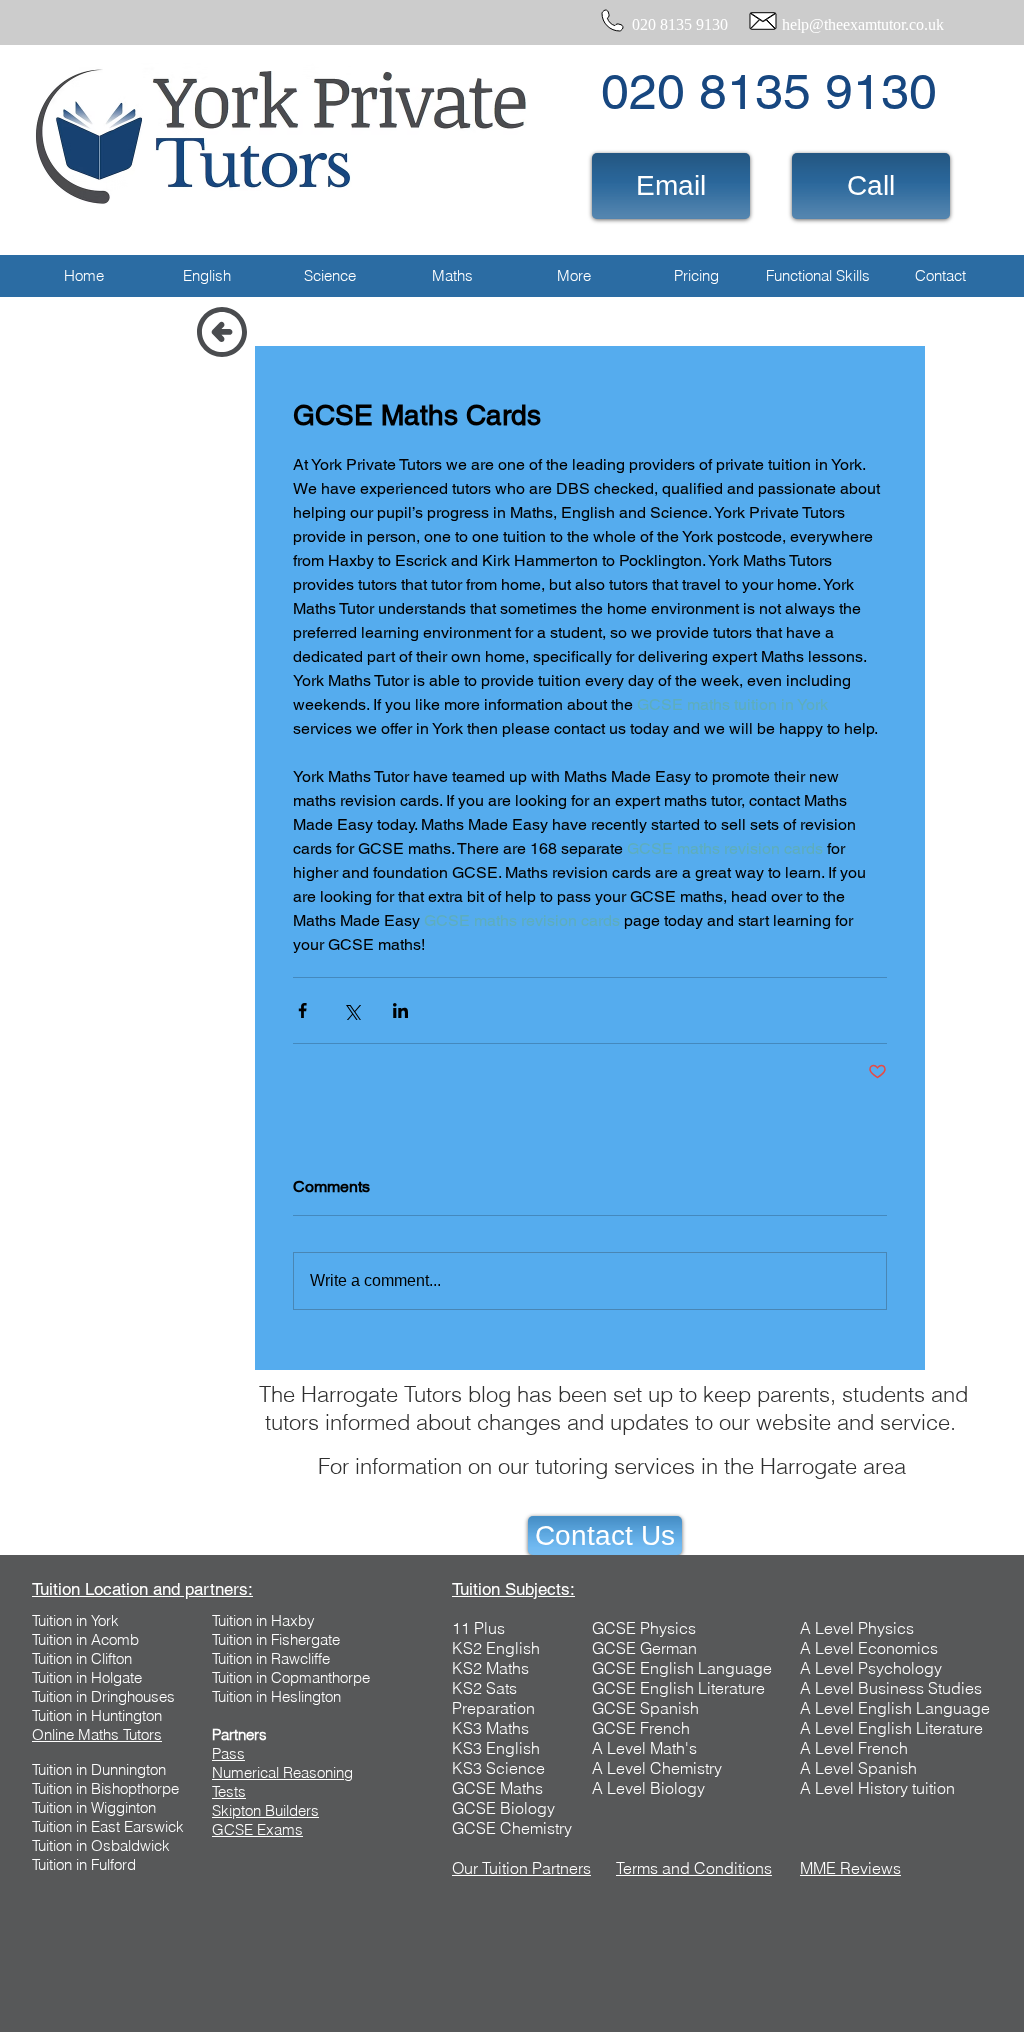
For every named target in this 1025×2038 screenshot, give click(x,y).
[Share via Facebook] (302, 1010)
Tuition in (61, 1639)
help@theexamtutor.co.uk (863, 24)
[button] (206, 276)
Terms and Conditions (694, 1868)
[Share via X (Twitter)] (351, 1010)
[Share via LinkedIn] (400, 1010)
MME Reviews (850, 1868)
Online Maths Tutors (97, 1734)
